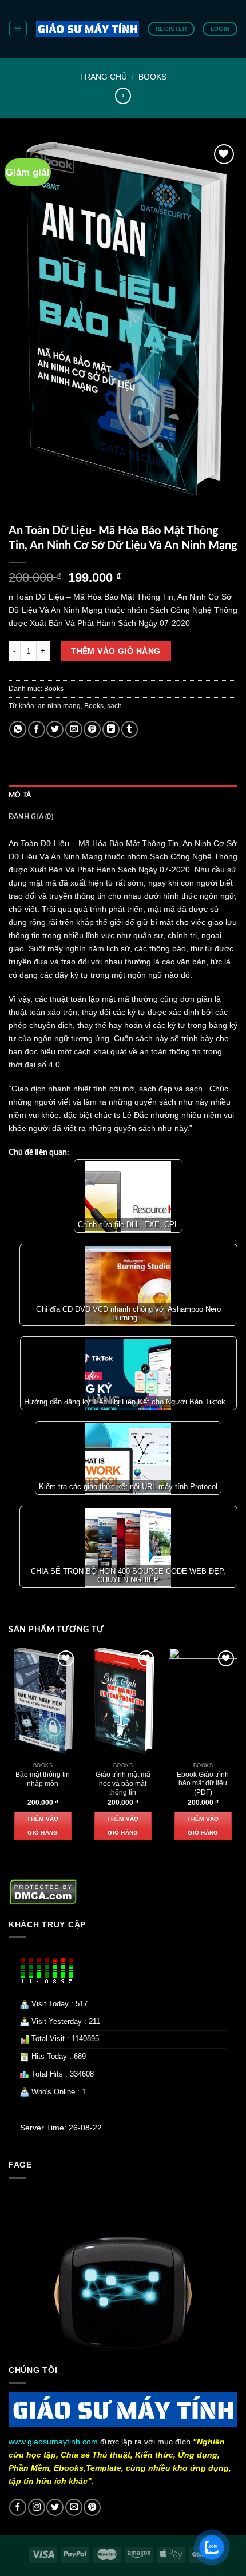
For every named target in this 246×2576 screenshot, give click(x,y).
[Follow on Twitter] (55, 2507)
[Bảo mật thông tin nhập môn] (43, 1702)
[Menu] (18, 29)
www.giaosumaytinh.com (53, 2442)
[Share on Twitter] (55, 729)
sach (114, 706)
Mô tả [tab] (20, 795)
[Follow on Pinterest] (92, 2507)
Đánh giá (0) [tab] (31, 817)
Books (152, 77)
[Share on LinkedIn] (111, 729)
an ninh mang (59, 706)
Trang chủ (103, 77)
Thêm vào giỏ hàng (116, 651)
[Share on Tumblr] (130, 729)
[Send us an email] (74, 2507)
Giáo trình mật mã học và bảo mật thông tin (123, 1784)
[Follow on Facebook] (18, 2507)
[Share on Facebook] (37, 729)
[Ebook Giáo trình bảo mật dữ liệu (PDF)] (203, 1702)
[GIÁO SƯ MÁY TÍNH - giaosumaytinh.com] (88, 29)
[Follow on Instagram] (37, 2507)
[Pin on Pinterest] (92, 729)
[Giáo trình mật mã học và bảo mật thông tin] (123, 1702)
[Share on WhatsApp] (18, 729)
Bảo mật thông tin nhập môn (43, 1779)
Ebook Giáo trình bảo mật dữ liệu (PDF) (203, 1784)
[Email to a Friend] (74, 729)
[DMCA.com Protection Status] (43, 1891)
